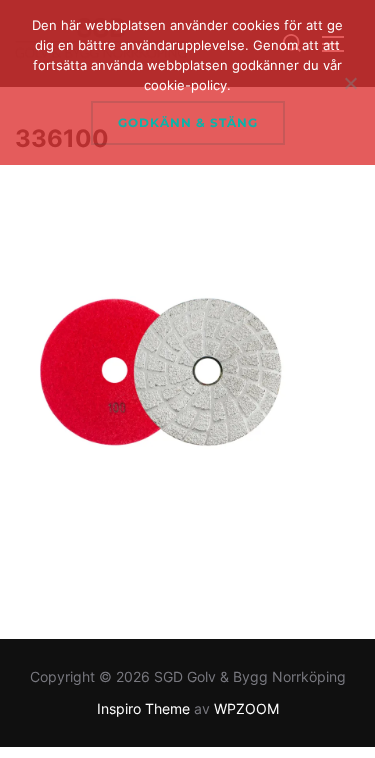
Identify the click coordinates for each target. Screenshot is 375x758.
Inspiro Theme (143, 708)
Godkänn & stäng (188, 122)
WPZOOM (246, 708)
